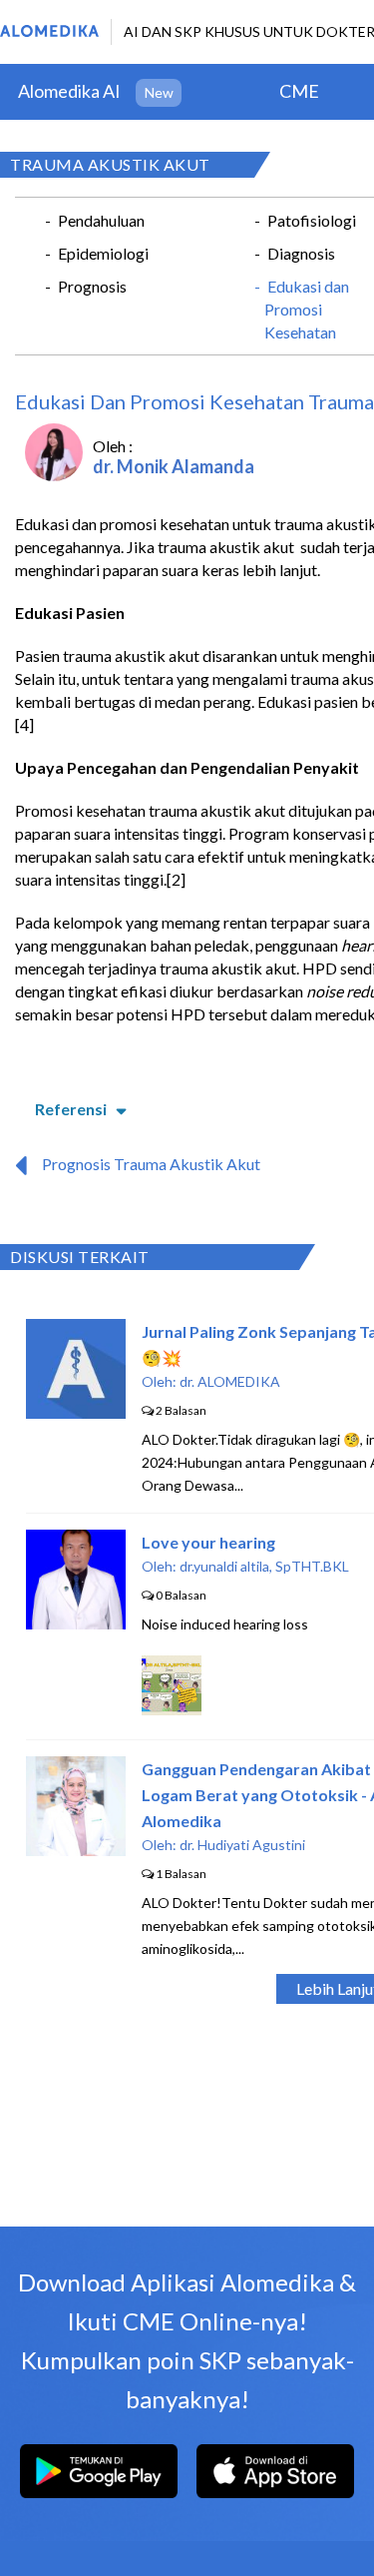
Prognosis (92, 286)
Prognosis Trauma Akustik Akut (151, 1164)
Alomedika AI (69, 91)
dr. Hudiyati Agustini (242, 1845)
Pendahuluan (101, 220)
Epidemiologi (103, 253)
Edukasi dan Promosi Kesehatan (307, 309)
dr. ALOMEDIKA (230, 1381)
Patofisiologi (312, 220)
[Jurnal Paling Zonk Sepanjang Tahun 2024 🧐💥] (76, 1412)
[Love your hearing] (76, 1623)
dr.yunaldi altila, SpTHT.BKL (264, 1566)
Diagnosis (301, 253)
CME (299, 91)
